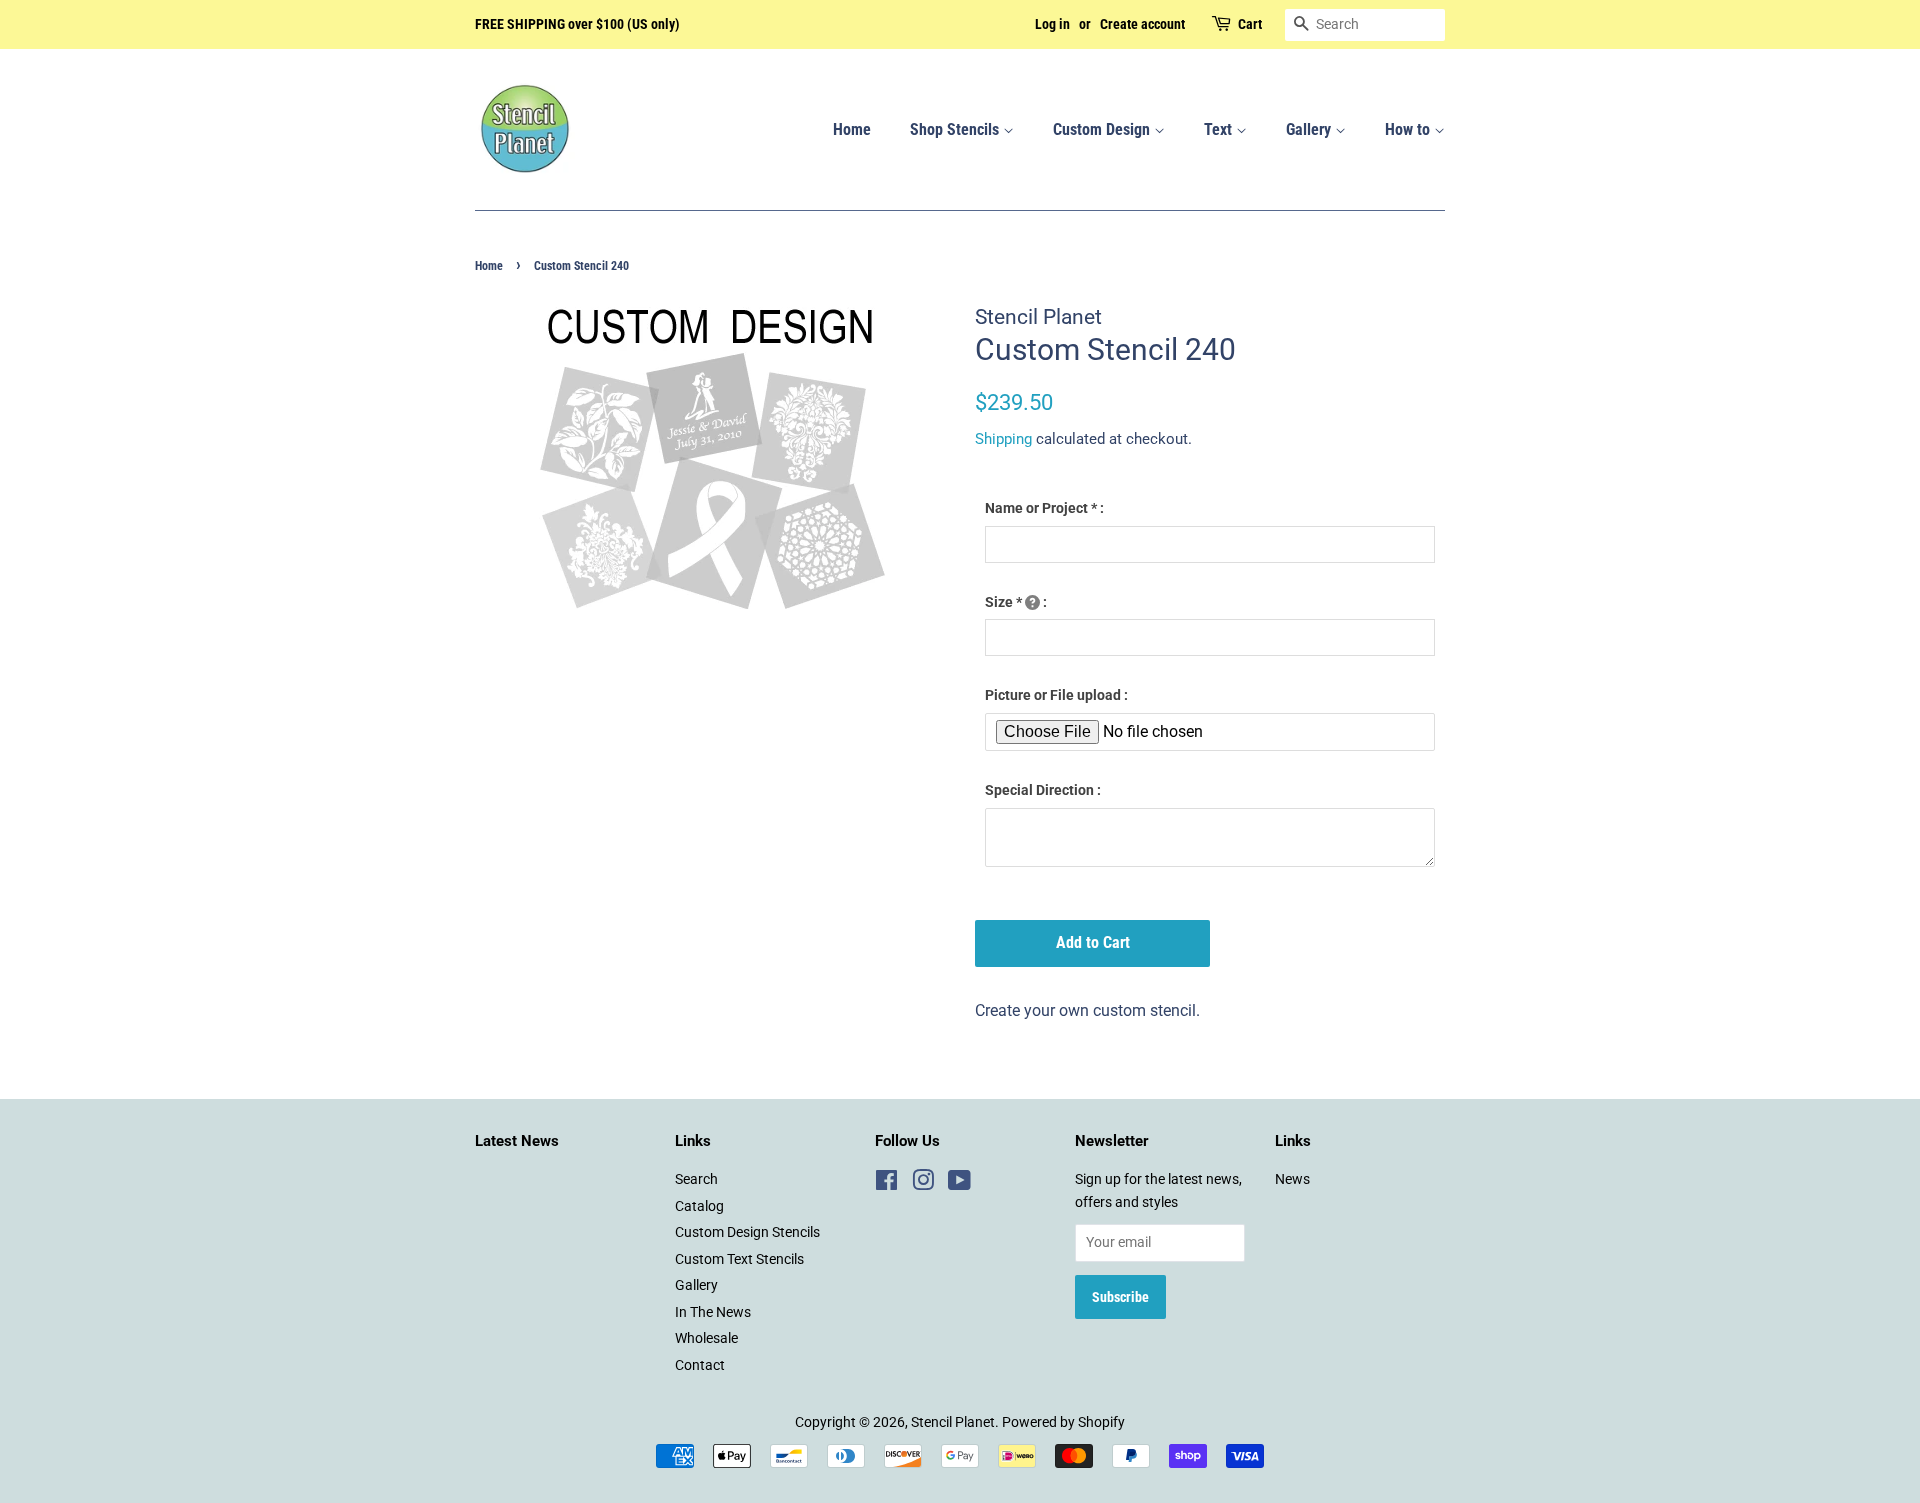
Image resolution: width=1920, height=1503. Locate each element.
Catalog (699, 1206)
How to (1409, 129)
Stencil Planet (953, 1422)
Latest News (517, 1141)
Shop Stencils (956, 129)
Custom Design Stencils (747, 1232)
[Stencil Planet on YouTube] (959, 1184)
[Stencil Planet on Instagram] (923, 1184)
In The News (713, 1312)
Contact (700, 1365)
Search (696, 1179)
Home (852, 129)
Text (1220, 129)
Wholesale (706, 1338)
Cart (1250, 24)
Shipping (1003, 439)
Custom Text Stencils (739, 1259)
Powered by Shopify (1063, 1422)
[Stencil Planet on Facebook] (886, 1184)
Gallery (1310, 129)
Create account (1142, 24)
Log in (1052, 24)
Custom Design (1103, 129)
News (1292, 1179)
